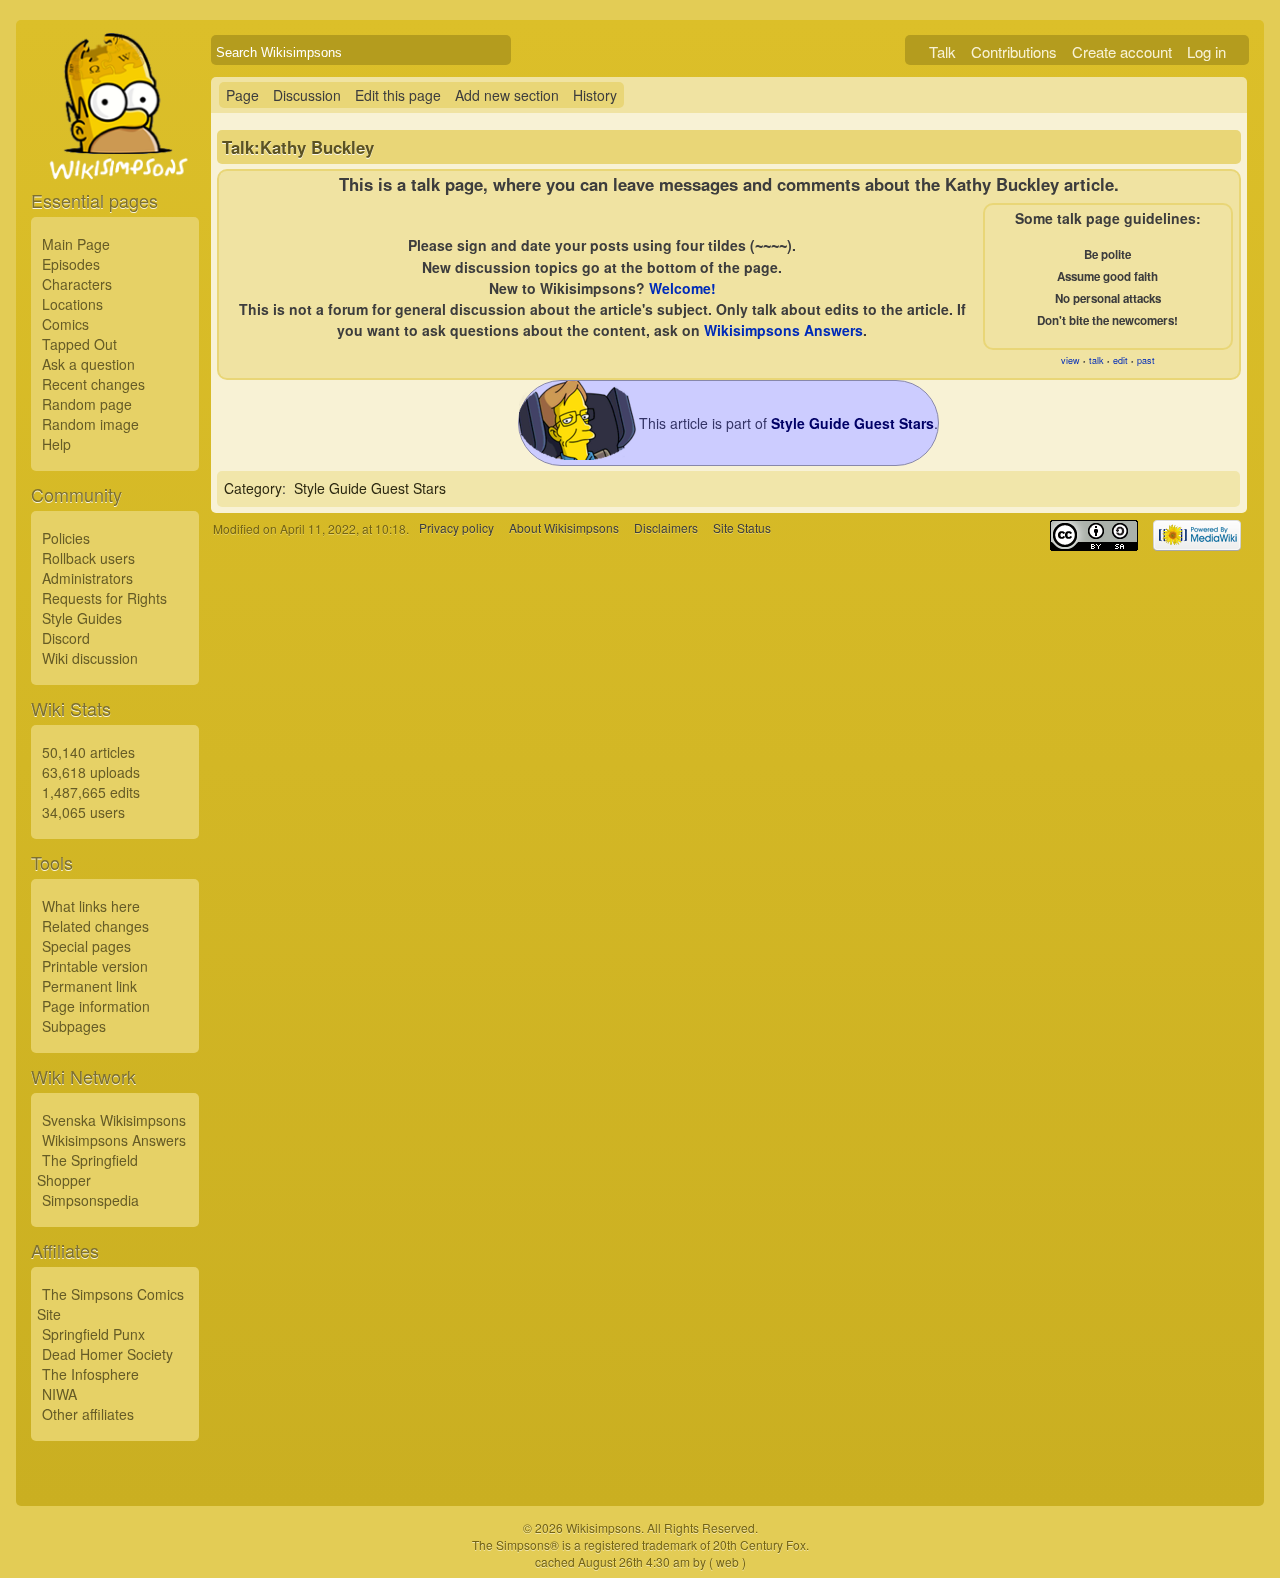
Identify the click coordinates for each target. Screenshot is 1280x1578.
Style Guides (82, 618)
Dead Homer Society (107, 1354)
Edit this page (398, 95)
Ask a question (88, 364)
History (595, 95)
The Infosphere (90, 1374)
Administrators (87, 578)
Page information (96, 1006)
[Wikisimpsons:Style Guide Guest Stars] (579, 454)
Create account (1122, 51)
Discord (66, 638)
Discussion (307, 95)
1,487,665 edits (91, 792)
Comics (65, 324)
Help (56, 444)
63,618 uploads (91, 772)
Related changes (95, 926)
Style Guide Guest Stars (370, 488)
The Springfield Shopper (87, 1170)
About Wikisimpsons (564, 528)
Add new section (507, 95)
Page (242, 95)
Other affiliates (88, 1414)
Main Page (76, 244)
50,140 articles (88, 752)
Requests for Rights (104, 598)
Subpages (74, 1026)
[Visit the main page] (115, 152)
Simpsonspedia (90, 1200)
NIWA (59, 1394)
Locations (72, 304)
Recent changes (93, 384)
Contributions (1014, 51)
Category (253, 488)
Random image (90, 424)
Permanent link (89, 986)
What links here (91, 906)
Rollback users (88, 558)
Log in (1206, 51)
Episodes (71, 264)
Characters (77, 284)
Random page (87, 404)
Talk (942, 51)
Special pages (86, 946)
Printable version (95, 966)
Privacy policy (456, 528)
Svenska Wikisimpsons (114, 1120)
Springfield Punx (93, 1334)
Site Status (742, 528)
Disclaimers (666, 528)
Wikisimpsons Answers (114, 1140)
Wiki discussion (90, 658)
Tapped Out (79, 344)
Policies (66, 538)
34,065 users (83, 812)
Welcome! (682, 288)
